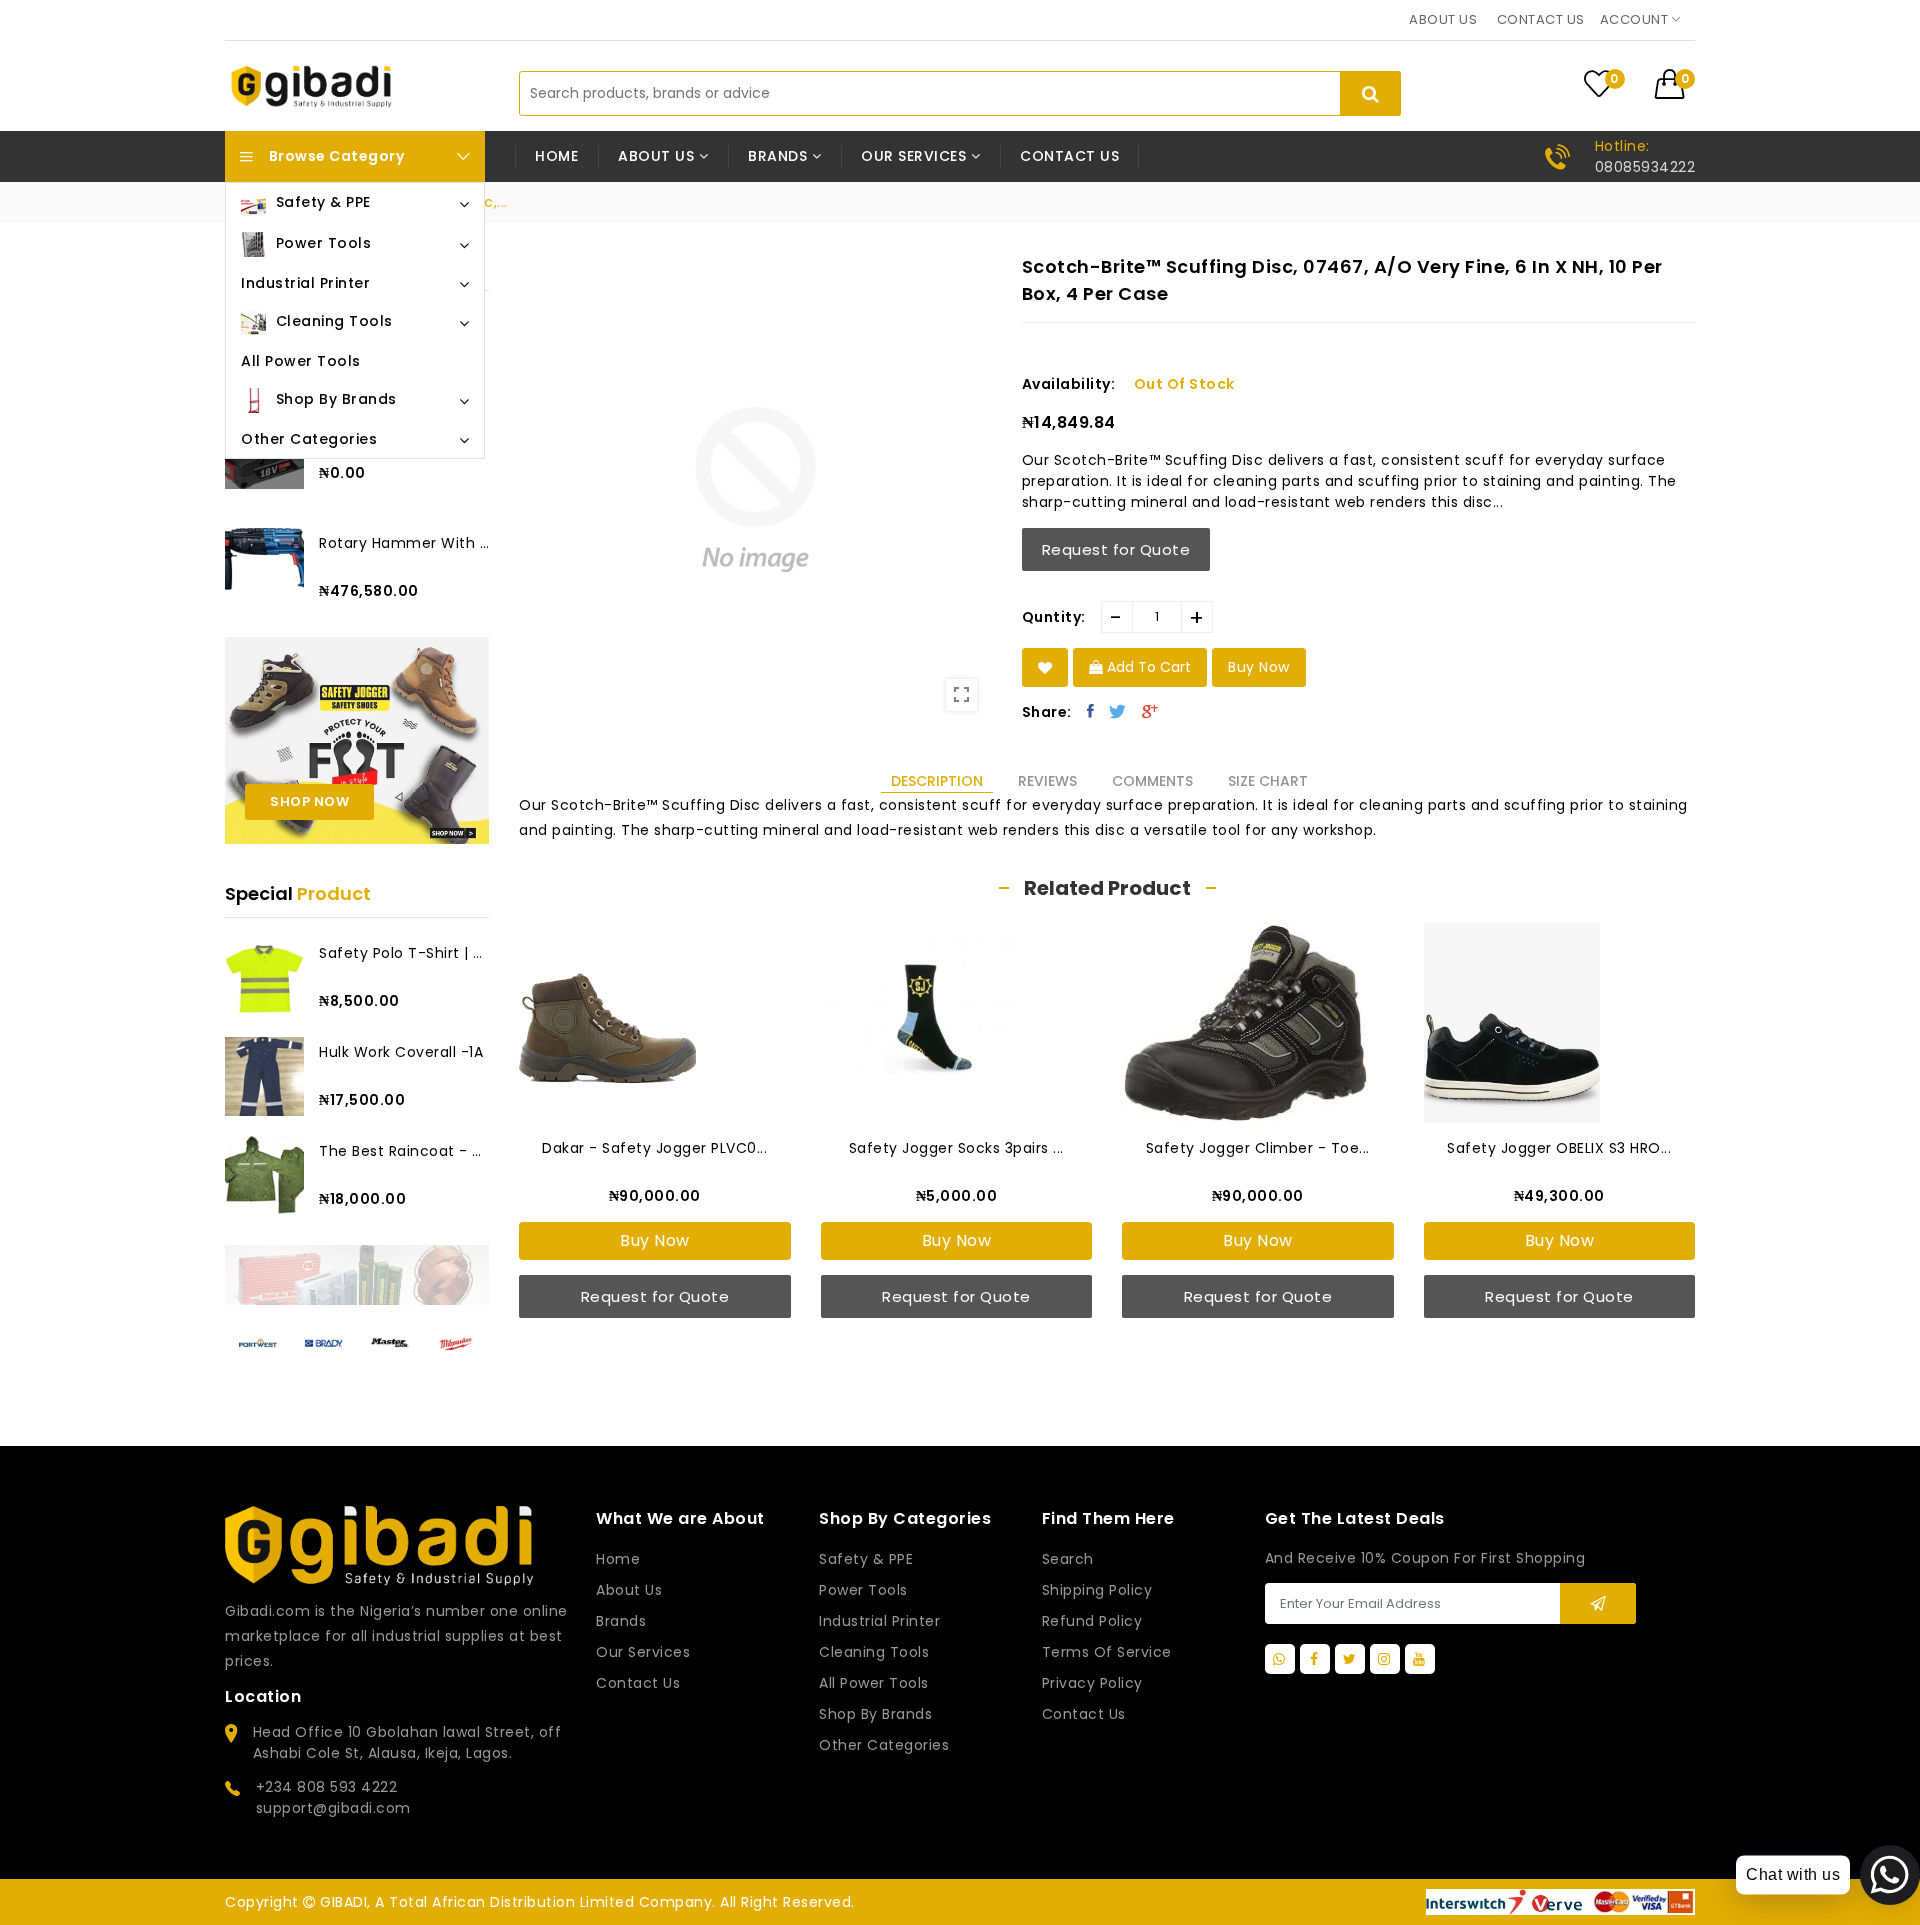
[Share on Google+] (1150, 711)
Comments (1152, 781)
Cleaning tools (874, 1652)
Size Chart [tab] (1268, 781)
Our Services (643, 1652)
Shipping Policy (1097, 1590)
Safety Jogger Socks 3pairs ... (956, 1148)
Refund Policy (1092, 1621)
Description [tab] (937, 781)
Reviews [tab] (1047, 781)
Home (556, 156)
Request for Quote (1116, 549)
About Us (629, 1590)
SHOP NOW (309, 801)
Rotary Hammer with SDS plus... (404, 543)
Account (1636, 19)
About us (1443, 19)
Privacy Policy (1092, 1683)
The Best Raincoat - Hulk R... (404, 1151)
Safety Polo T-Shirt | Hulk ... (404, 953)
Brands (621, 1621)
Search (1068, 1559)
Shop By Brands (875, 1714)
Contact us (1541, 19)
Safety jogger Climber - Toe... (1258, 1148)
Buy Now (655, 1240)
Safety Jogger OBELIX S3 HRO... (1559, 1148)
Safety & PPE (866, 1559)
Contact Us (1084, 1714)
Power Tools (863, 1590)
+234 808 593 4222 (327, 1787)
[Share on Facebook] (1091, 711)
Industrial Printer (879, 1621)
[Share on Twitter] (1118, 711)
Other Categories (884, 1745)
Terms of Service (1107, 1652)
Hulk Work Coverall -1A (401, 1052)
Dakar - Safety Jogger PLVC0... (654, 1148)
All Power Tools (874, 1683)
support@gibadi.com (333, 1808)
